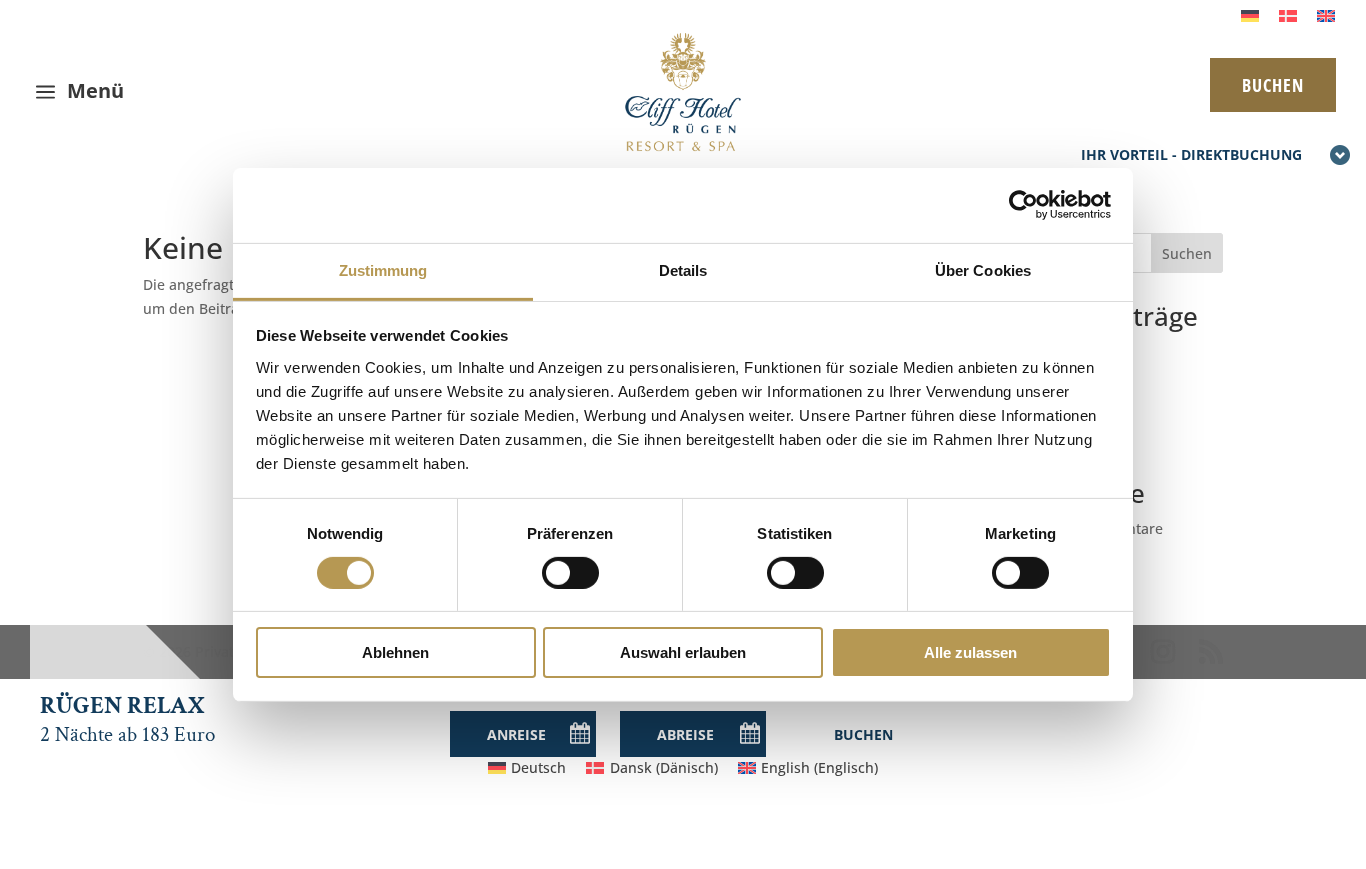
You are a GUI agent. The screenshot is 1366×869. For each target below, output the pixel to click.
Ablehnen (395, 652)
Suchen (1187, 253)
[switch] (570, 573)
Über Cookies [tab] (983, 269)
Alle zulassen (970, 652)
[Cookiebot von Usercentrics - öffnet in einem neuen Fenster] (1023, 205)
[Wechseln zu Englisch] (1326, 15)
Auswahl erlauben (683, 652)
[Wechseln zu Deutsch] (1250, 15)
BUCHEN (1273, 85)
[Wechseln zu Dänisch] (1288, 15)
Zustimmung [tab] (383, 269)
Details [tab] (683, 269)
